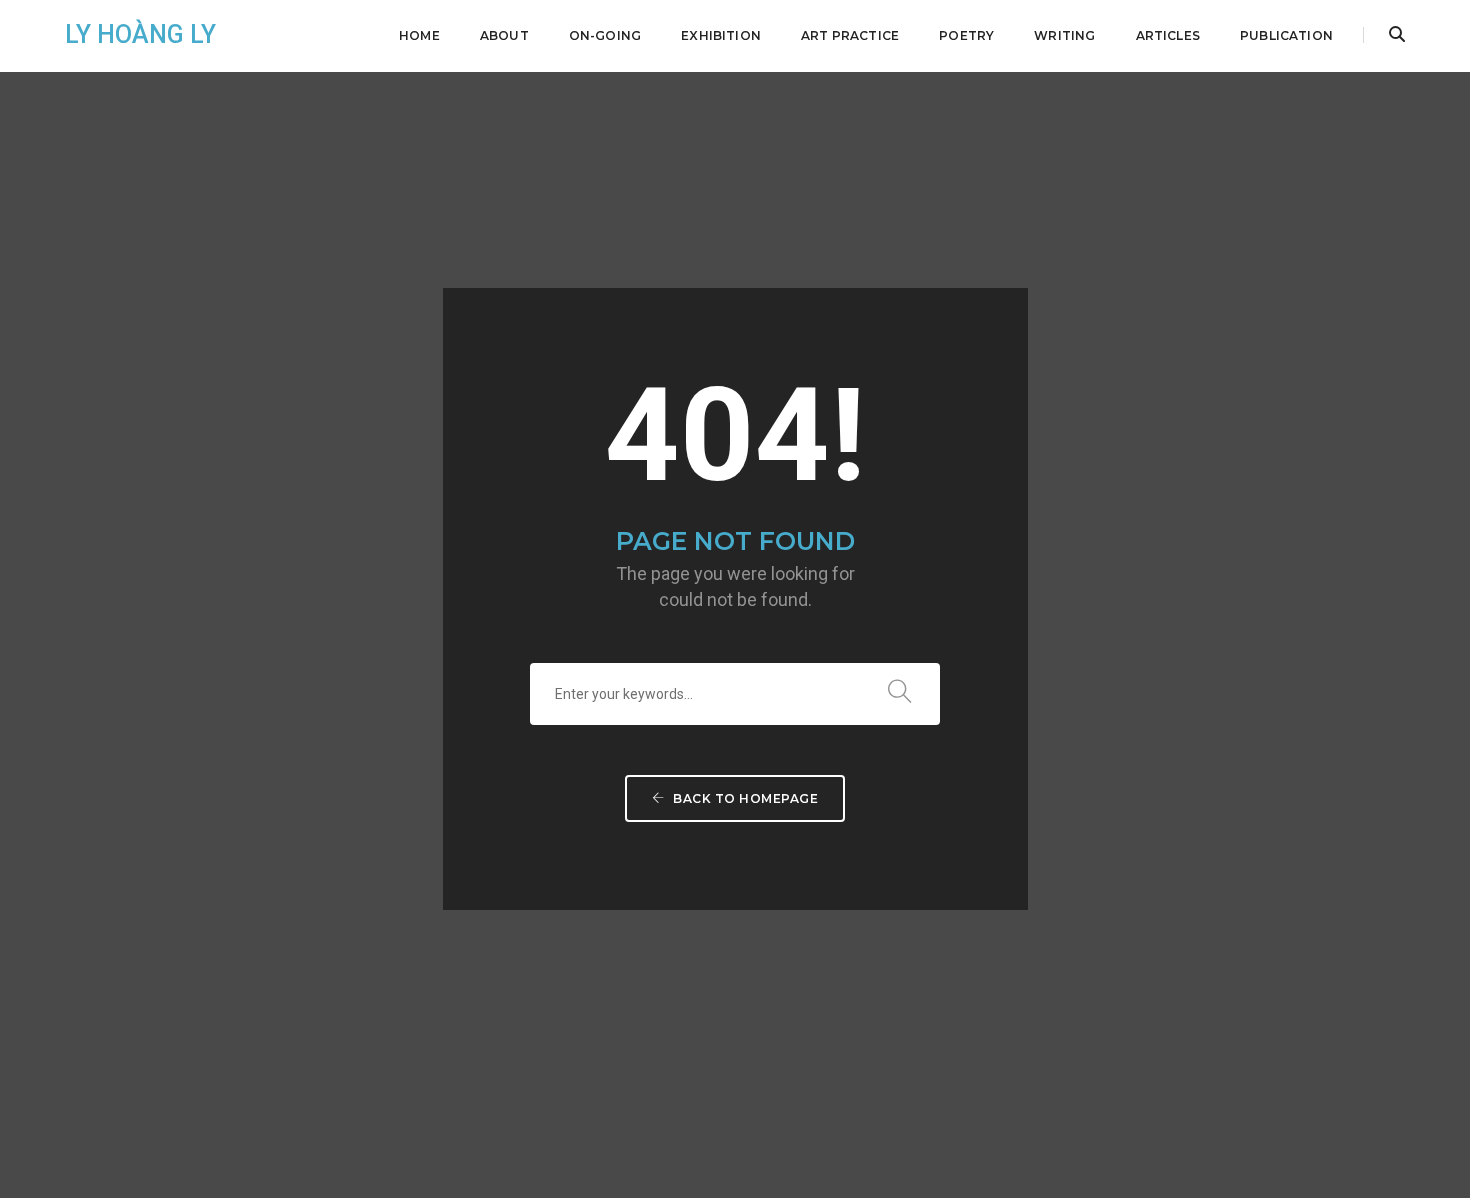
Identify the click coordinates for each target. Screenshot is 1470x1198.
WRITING (1064, 35)
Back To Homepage (744, 798)
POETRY (966, 35)
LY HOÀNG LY (140, 34)
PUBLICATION (1286, 35)
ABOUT (504, 35)
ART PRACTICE (850, 35)
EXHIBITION (721, 35)
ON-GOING (605, 35)
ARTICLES (1168, 35)
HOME (419, 35)
